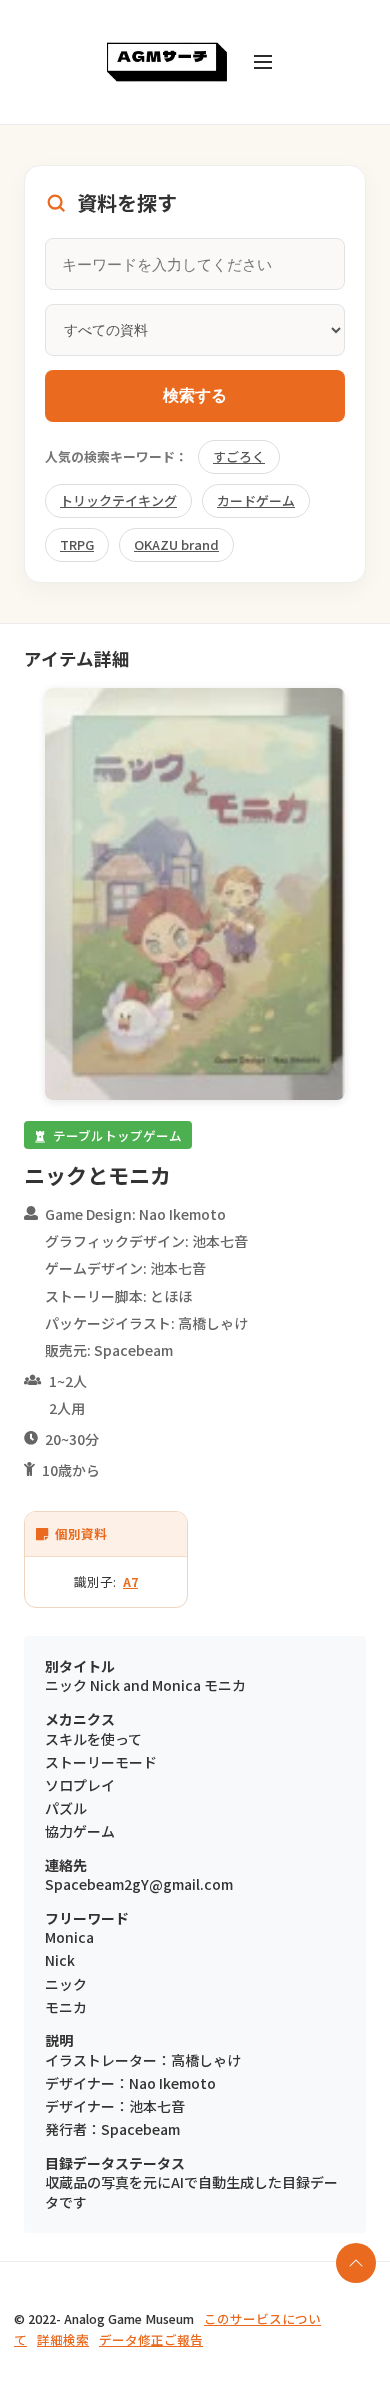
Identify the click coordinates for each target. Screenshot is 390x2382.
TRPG (77, 544)
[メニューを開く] (263, 62)
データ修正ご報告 (151, 2339)
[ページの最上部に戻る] (356, 2263)
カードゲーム (256, 500)
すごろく (239, 456)
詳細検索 (63, 2339)
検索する (195, 395)
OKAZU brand (176, 544)
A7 (130, 1581)
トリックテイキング (118, 500)
